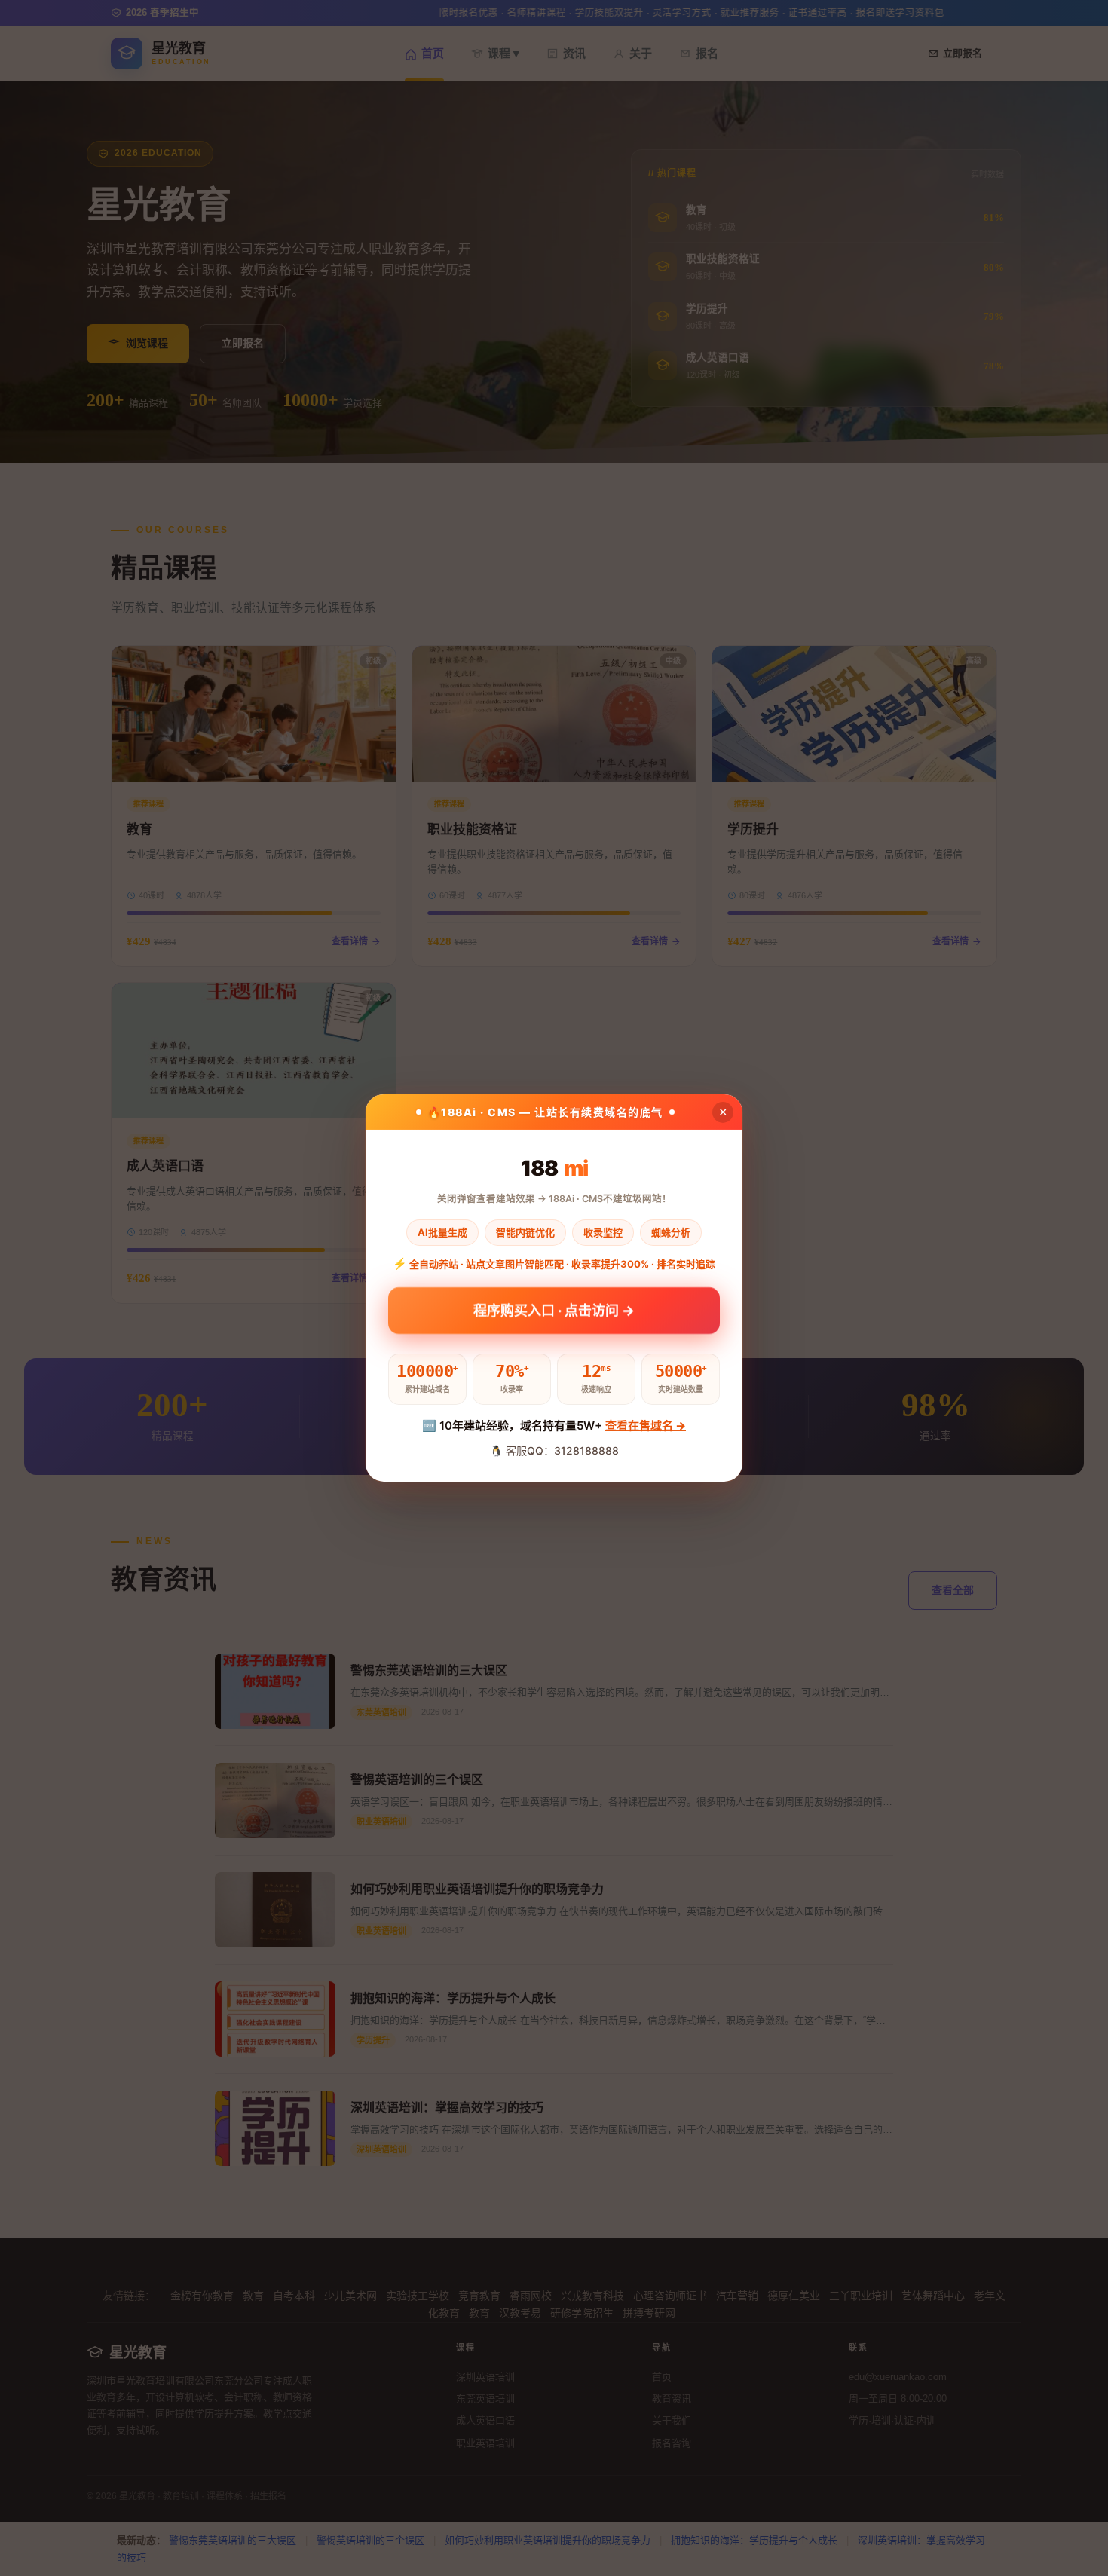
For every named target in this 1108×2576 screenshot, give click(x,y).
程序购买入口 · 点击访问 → (554, 1315)
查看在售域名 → (646, 1426)
